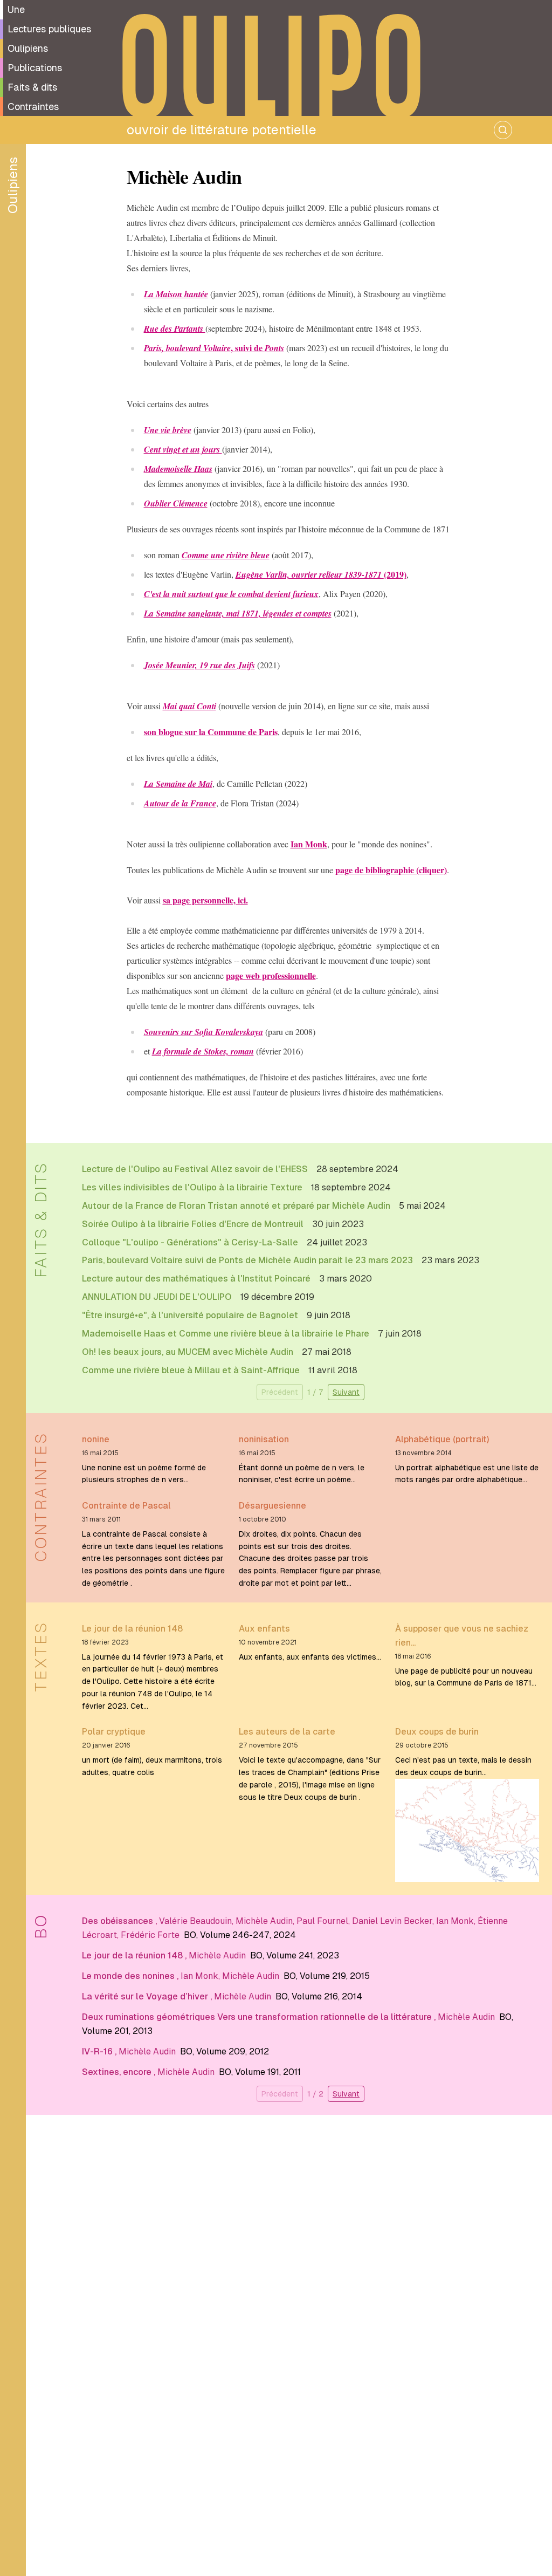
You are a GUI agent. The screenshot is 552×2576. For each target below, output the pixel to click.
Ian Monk (309, 844)
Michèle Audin (264, 1921)
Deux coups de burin (437, 1732)
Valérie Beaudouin (195, 1921)
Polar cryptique (114, 1732)
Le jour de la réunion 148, (135, 1955)
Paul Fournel (322, 1921)
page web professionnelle (271, 975)
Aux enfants (264, 1629)
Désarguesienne (272, 1506)
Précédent (280, 1392)
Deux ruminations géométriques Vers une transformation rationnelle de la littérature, (260, 2017)
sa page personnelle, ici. (205, 900)
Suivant (346, 1392)
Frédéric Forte (150, 1935)
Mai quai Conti (189, 706)
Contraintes (33, 107)
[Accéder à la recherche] (503, 130)
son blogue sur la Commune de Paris (211, 732)
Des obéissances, (120, 1921)
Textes (41, 1656)
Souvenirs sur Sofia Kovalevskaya (203, 1032)
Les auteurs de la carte (287, 1732)
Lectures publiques (49, 29)
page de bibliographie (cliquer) (391, 870)
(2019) (321, 574)
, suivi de (214, 348)
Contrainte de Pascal (126, 1506)
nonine (96, 1439)
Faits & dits (32, 87)
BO (41, 1926)
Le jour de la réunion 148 (132, 1629)
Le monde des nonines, (131, 1976)
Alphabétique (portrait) (442, 1439)
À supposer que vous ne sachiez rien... (462, 1636)
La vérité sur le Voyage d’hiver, (148, 1996)
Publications (35, 68)
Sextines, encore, (120, 2072)
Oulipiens (28, 48)
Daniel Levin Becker (392, 1921)
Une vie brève (168, 430)
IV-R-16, (100, 2051)
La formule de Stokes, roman (203, 1051)
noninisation (264, 1439)
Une (16, 9)
